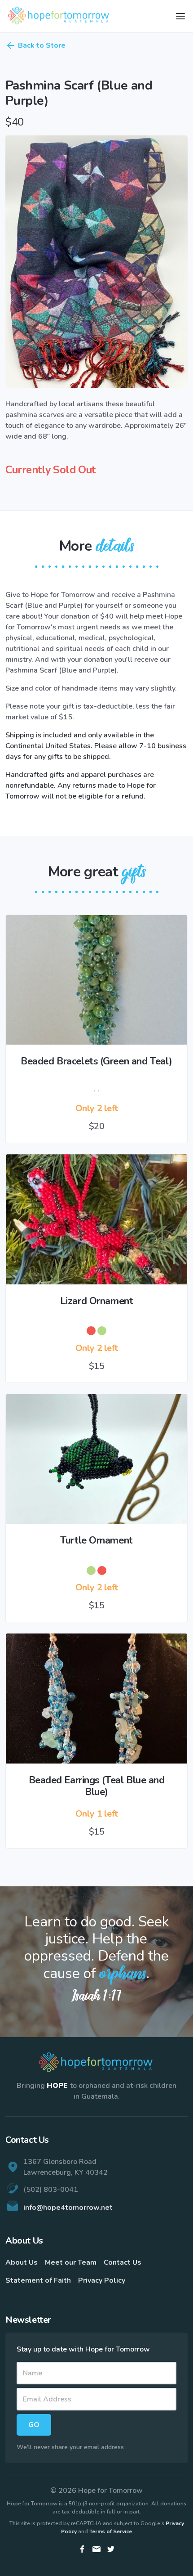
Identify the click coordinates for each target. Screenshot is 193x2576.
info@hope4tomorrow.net (68, 2208)
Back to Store (42, 45)
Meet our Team (71, 2262)
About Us (22, 2262)
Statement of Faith (38, 2280)
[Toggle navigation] (180, 16)
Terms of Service (111, 2531)
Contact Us (123, 2262)
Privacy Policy (102, 2280)
